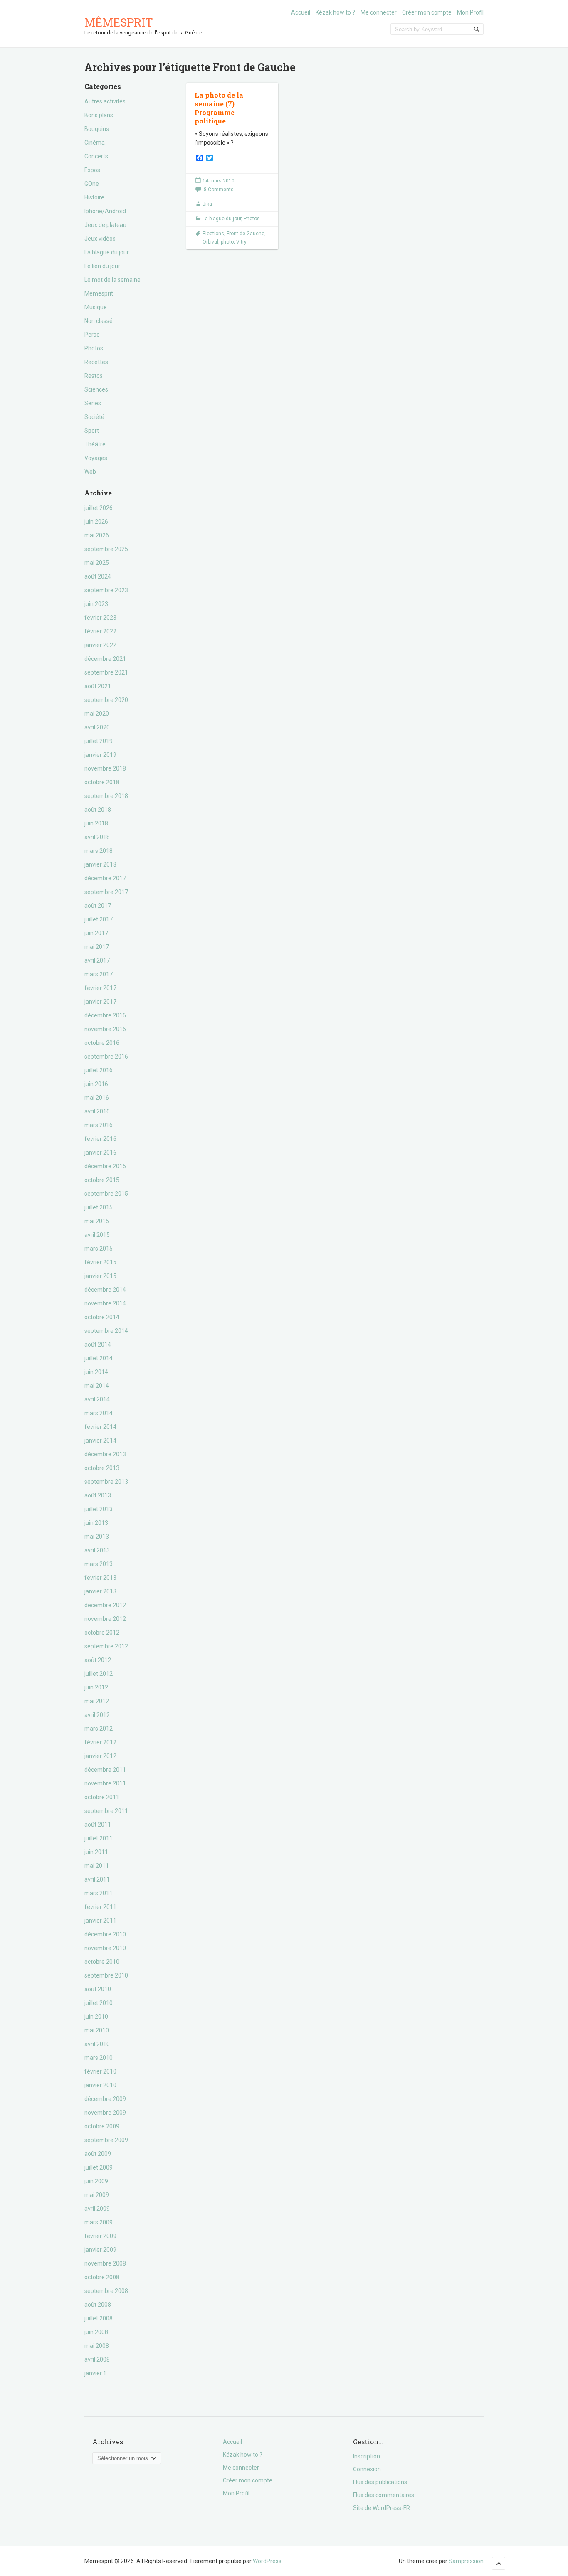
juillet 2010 (99, 2003)
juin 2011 (96, 1852)
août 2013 (98, 1495)
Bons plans (99, 115)
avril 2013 (97, 1550)
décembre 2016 (105, 1015)
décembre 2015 (105, 1166)
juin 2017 (96, 933)
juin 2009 (96, 2181)
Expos (92, 170)
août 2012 (98, 1660)
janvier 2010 (100, 2085)
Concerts (96, 156)
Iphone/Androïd (105, 211)
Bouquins (97, 129)
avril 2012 (97, 1715)
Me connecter (379, 12)
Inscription (367, 2456)
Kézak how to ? (335, 12)
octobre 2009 (102, 2126)
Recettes (96, 362)
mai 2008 (97, 2346)
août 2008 (98, 2305)
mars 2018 (99, 851)
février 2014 (100, 1427)
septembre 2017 (106, 892)
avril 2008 (97, 2359)
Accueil (301, 12)
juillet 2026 (99, 508)
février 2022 (100, 631)
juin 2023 (96, 604)
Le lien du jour (102, 266)
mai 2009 (97, 2195)
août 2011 (98, 1825)
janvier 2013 (100, 1591)
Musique (96, 307)
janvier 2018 (100, 864)
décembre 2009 (105, 2099)
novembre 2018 (105, 768)
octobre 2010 (102, 1962)
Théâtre (95, 444)
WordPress (267, 2561)
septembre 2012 (106, 1646)
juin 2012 (96, 1687)
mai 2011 (97, 1866)
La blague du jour (107, 252)
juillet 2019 (99, 741)
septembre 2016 (106, 1057)
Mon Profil (470, 12)
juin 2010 (96, 2017)
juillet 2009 (99, 2167)
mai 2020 (97, 714)
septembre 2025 (106, 549)
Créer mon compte (427, 12)
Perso (92, 335)
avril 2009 (97, 2209)
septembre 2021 (106, 672)
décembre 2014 (105, 1290)
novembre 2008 (105, 2263)
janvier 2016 (100, 1153)
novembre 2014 (105, 1303)
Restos (94, 376)
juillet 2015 (99, 1207)
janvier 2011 (100, 1921)
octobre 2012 (102, 1633)
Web (90, 472)
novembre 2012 (105, 1619)
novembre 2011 (105, 1783)
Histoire (94, 197)
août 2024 (98, 576)
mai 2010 (97, 2030)
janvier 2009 (100, 2250)
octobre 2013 (102, 1468)
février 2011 (100, 1907)
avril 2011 (97, 1879)
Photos (94, 348)
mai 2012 (97, 1701)
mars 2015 (99, 1249)
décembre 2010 (105, 1934)
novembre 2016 (105, 1029)
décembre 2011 (105, 1770)
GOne (92, 184)
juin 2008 (96, 2332)
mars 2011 (99, 1893)
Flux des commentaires (384, 2495)
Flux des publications (380, 2482)
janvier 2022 (100, 645)
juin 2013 (96, 1523)
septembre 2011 (106, 1811)
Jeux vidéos (100, 239)
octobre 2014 (102, 1317)
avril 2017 (97, 960)
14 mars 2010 (219, 181)
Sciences (96, 389)
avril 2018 (97, 837)
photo (227, 242)
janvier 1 (95, 2373)
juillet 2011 (99, 1838)
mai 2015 (97, 1221)
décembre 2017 (105, 878)
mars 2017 (99, 974)
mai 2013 (97, 1537)
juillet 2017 (99, 919)
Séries (93, 403)
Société (94, 417)
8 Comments (219, 190)
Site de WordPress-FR (382, 2508)
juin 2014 (96, 1372)
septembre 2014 (106, 1331)
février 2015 (100, 1262)
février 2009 (100, 2236)
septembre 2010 (106, 1975)
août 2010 (98, 1989)
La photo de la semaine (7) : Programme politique (219, 108)
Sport (92, 431)
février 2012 (100, 1742)
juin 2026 (96, 522)
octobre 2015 (102, 1180)
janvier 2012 (100, 1756)
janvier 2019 (100, 755)
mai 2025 (97, 563)
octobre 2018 (102, 782)
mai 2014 (97, 1386)
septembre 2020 (106, 700)
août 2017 (98, 906)
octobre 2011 (102, 1797)
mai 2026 (97, 535)
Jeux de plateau (105, 225)
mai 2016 (97, 1098)
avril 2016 (97, 1111)
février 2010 (100, 2071)
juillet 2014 (99, 1358)
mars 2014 (99, 1413)
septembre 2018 (106, 796)
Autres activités (105, 101)
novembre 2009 (105, 2113)
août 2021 (98, 686)
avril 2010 (97, 2044)
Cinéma (95, 143)
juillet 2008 (99, 2318)
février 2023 (100, 618)
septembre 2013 (106, 1482)
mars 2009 (99, 2222)
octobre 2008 (102, 2277)
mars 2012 (99, 1729)
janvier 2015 (100, 1276)
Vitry (241, 242)
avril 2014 (97, 1399)
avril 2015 (97, 1235)
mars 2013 (99, 1564)
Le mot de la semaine (112, 280)
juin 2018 (96, 823)
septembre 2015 (106, 1194)
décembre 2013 (105, 1454)
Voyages (96, 458)
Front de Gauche (246, 234)
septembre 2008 (106, 2291)
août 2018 (98, 810)
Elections (213, 234)
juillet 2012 (99, 1674)
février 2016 (100, 1139)
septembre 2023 (106, 590)
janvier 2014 (100, 1441)
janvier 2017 (100, 1002)
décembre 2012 (105, 1605)
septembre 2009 (106, 2140)
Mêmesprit (119, 22)
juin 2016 (96, 1084)
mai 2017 (97, 947)
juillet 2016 (99, 1070)
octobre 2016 (102, 1043)
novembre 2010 (105, 1948)
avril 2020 (97, 727)
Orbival (210, 242)
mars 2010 (99, 2058)
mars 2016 (99, 1125)
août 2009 (98, 2154)
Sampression (466, 2561)
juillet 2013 (99, 1509)
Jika (207, 204)
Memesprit (99, 293)
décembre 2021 (105, 659)
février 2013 (100, 1578)
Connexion (367, 2469)
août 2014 (98, 1345)
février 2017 (100, 988)
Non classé (99, 321)
